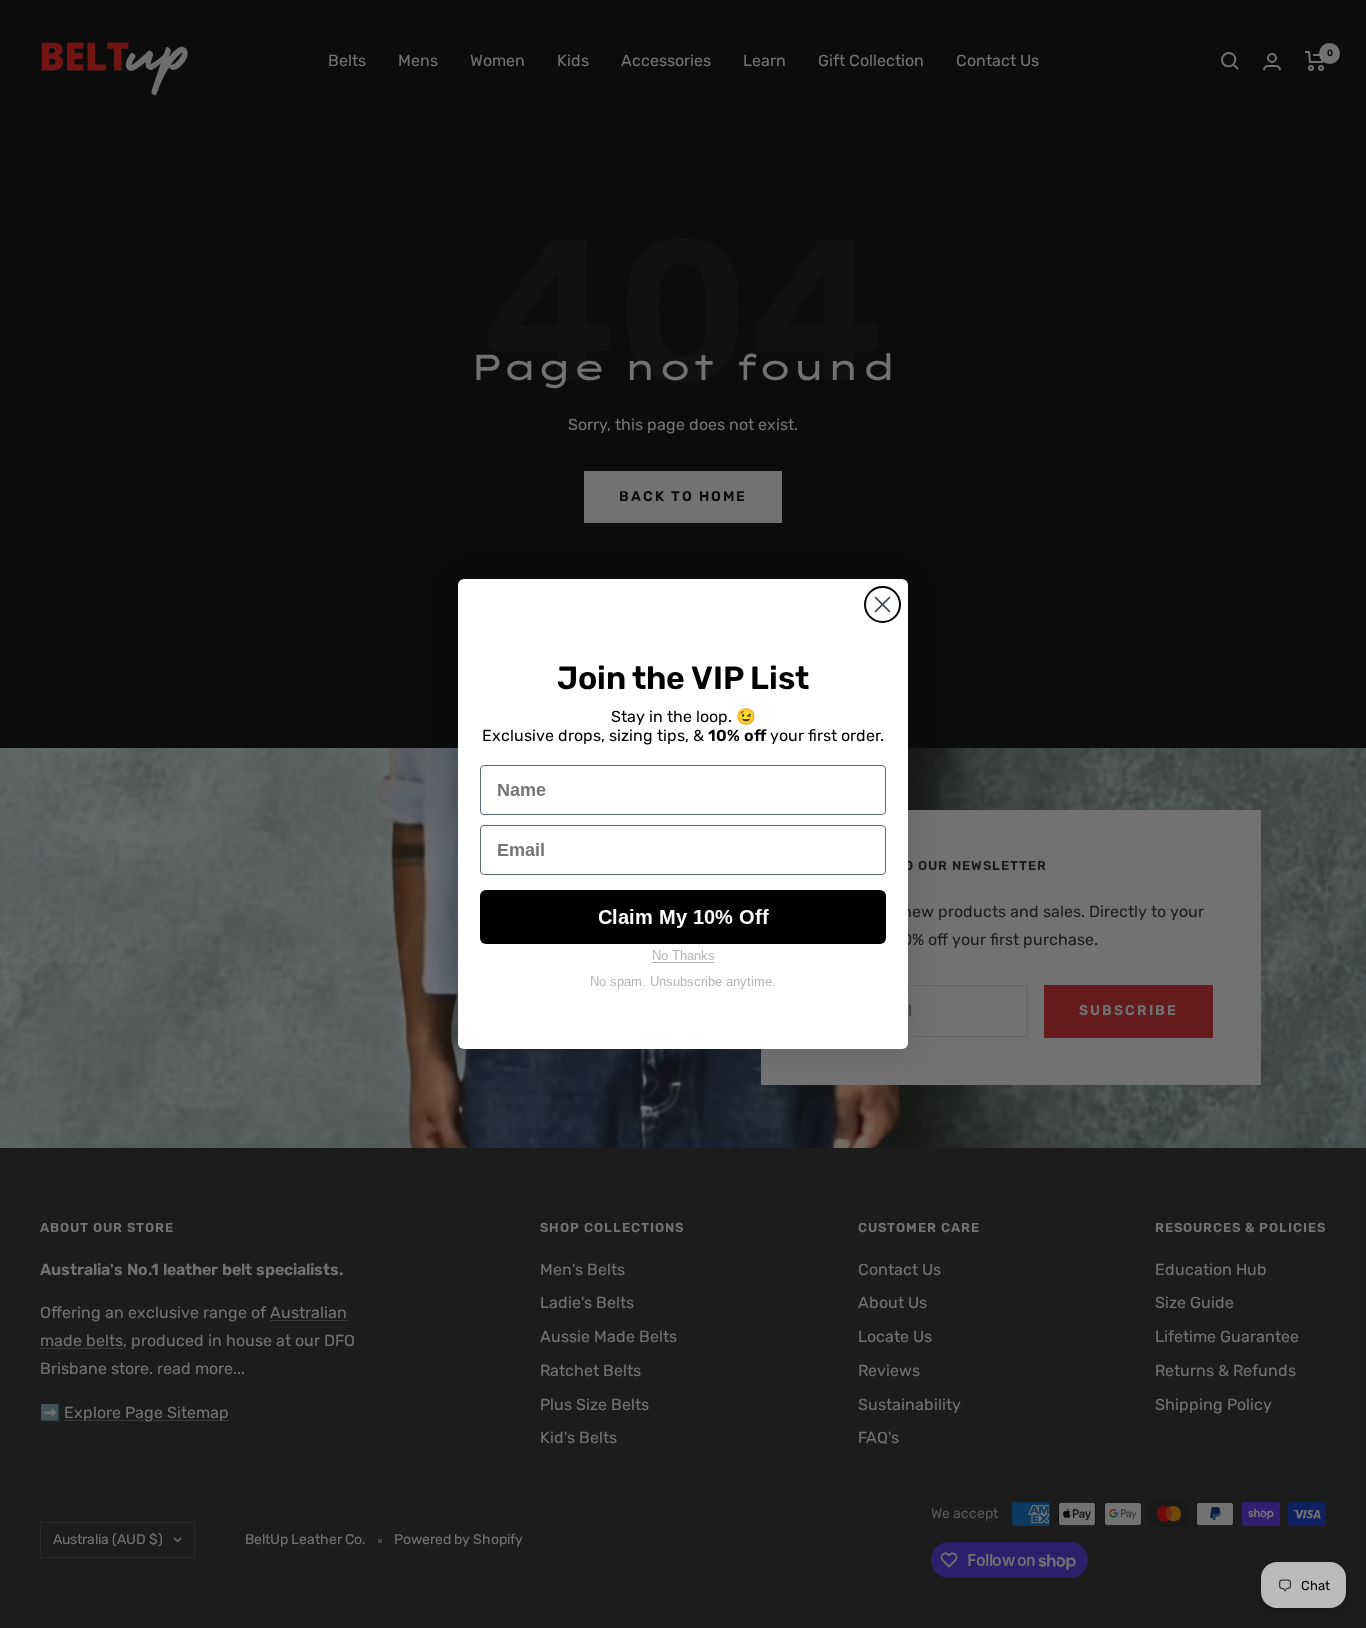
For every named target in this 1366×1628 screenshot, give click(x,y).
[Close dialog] (882, 604)
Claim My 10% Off (683, 917)
